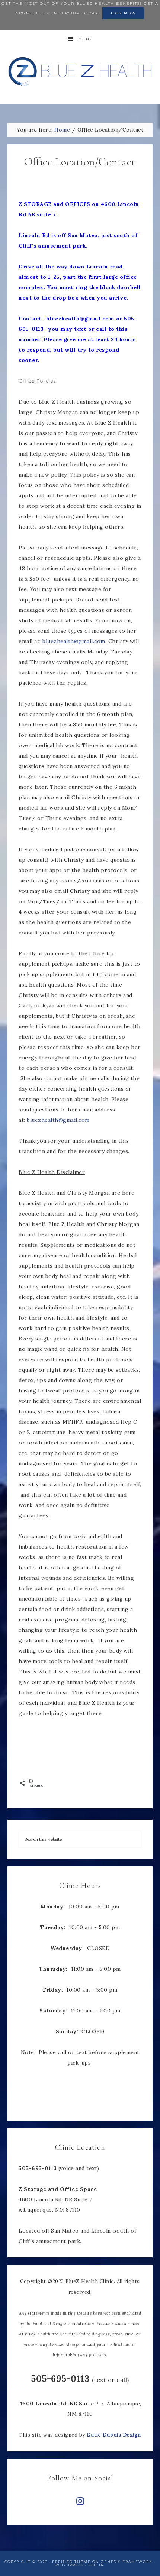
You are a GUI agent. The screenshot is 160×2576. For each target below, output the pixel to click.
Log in (96, 2565)
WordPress (70, 2565)
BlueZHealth (80, 72)
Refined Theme (71, 2562)
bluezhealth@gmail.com (74, 641)
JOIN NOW (123, 13)
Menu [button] (86, 39)
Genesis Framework (127, 2562)
